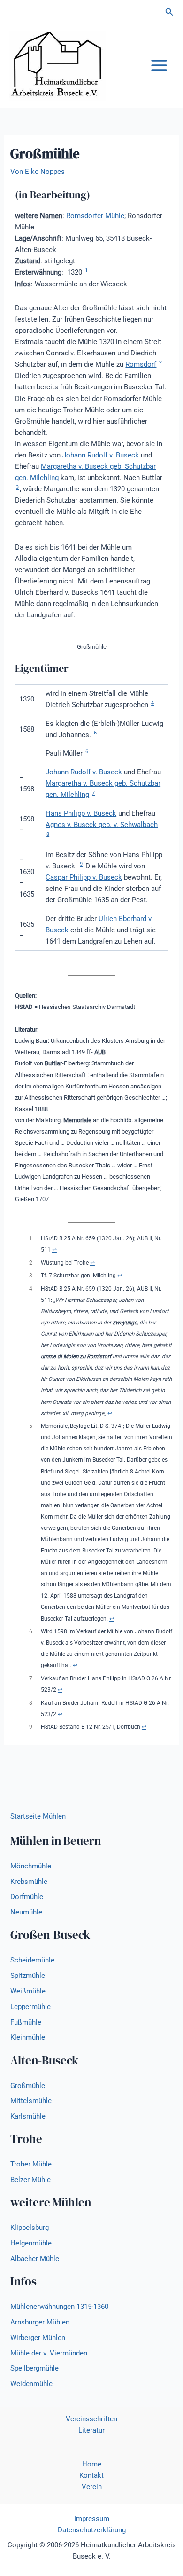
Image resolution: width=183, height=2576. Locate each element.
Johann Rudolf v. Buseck (101, 455)
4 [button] (152, 703)
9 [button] (81, 864)
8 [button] (48, 834)
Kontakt (91, 2475)
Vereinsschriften (91, 2419)
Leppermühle (30, 2007)
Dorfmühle (27, 1897)
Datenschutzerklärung (92, 2530)
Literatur (91, 2430)
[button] (169, 12)
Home (92, 2464)
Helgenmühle (31, 2243)
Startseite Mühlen (38, 1816)
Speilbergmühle (34, 2368)
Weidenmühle (31, 2384)
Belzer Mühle (30, 2180)
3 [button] (17, 487)
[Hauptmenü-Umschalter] (159, 65)
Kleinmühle (28, 2037)
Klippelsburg (30, 2228)
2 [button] (160, 363)
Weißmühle (28, 1991)
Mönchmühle (31, 1866)
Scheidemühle (32, 1960)
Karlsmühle (28, 2116)
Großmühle (28, 2086)
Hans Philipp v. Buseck (81, 813)
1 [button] (86, 271)
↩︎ (54, 1250)
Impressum (92, 2519)
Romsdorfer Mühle (95, 216)
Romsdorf (141, 364)
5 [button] (95, 733)
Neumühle (26, 1912)
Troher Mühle (31, 2164)
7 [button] (93, 793)
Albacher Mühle (35, 2259)
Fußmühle (26, 2022)
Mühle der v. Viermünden (49, 2353)
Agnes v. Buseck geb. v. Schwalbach (102, 825)
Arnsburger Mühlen (40, 2322)
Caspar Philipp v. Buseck (84, 877)
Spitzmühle (28, 1976)
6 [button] (87, 752)
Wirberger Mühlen (38, 2338)
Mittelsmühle (31, 2101)
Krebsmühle (29, 1882)
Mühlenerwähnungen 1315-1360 (59, 2307)
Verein (92, 2487)
